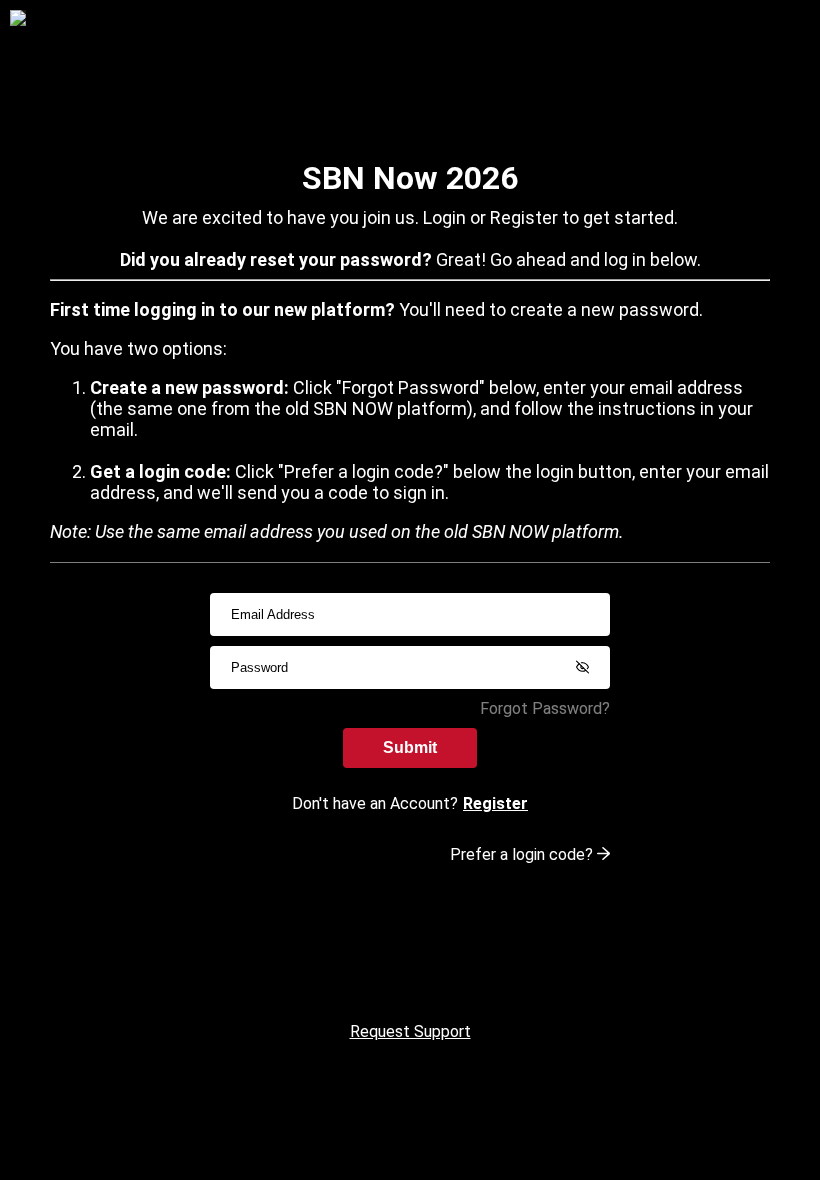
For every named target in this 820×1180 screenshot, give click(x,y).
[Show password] (582, 667)
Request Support (410, 1031)
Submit (410, 747)
